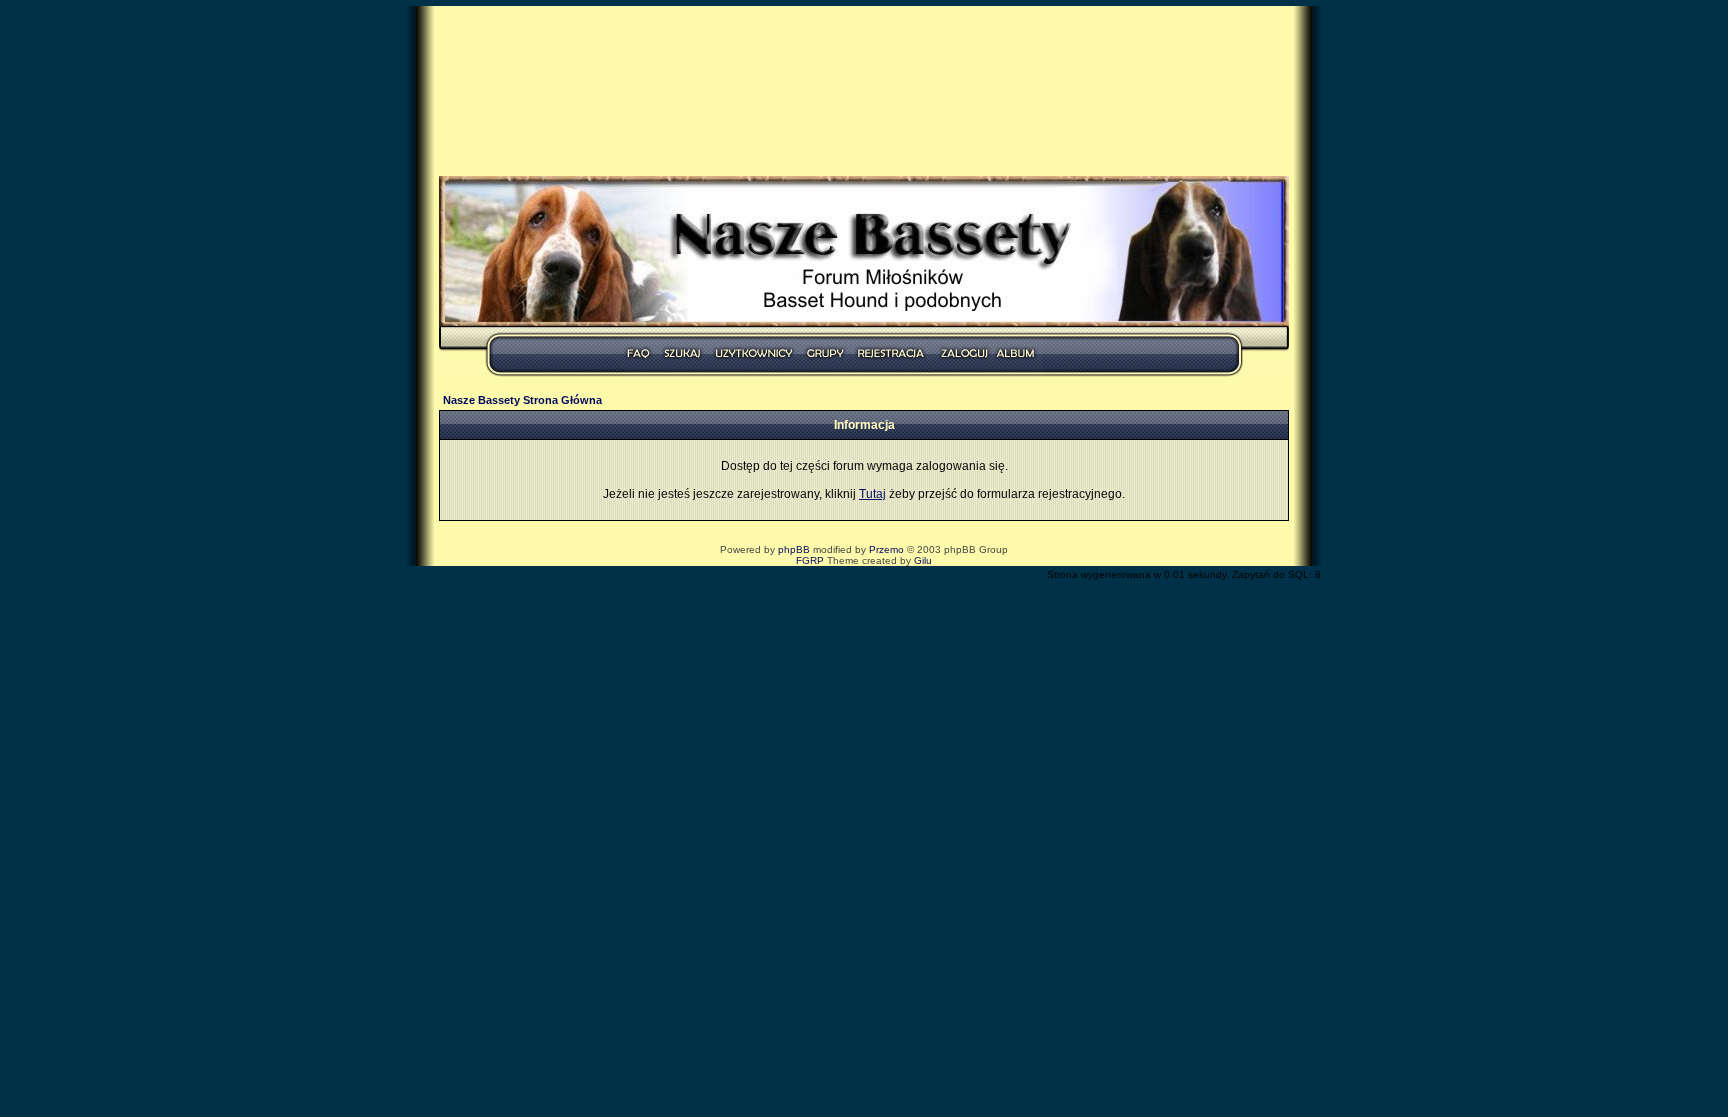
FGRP (810, 560)
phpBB (794, 549)
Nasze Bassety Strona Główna (522, 400)
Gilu (923, 560)
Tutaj (872, 494)
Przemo (886, 549)
